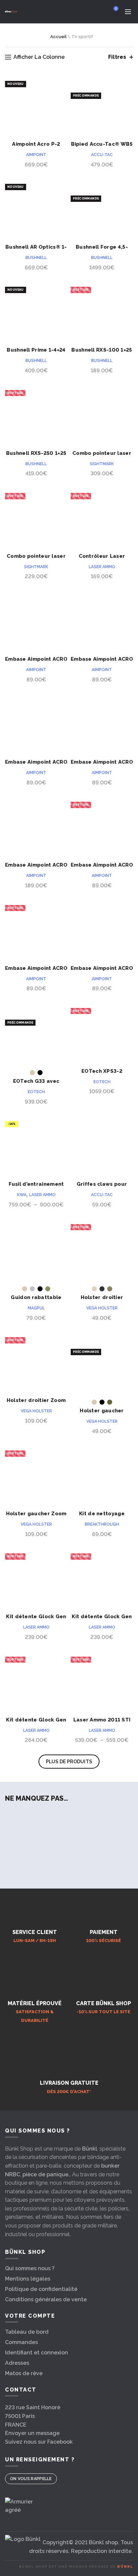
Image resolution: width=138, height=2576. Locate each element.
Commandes (21, 2342)
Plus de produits (69, 1762)
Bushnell (36, 258)
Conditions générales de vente (46, 2299)
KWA (22, 1195)
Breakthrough (102, 1524)
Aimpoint (36, 155)
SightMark (102, 464)
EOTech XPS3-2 (102, 1071)
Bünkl (90, 2149)
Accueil (58, 37)
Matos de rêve (24, 2373)
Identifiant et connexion (37, 2353)
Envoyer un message (32, 2433)
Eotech (36, 1092)
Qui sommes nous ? (30, 2268)
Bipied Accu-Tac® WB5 (102, 144)
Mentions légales (28, 2279)
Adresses (17, 2363)
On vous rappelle (31, 2479)
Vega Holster (102, 1308)
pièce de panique (45, 2174)
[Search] (97, 12)
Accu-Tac (102, 155)
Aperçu (61, 82)
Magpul (36, 1308)
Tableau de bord (27, 2332)
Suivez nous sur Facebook (39, 2442)
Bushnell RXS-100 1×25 (102, 350)
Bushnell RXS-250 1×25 (36, 453)
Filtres (117, 57)
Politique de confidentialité (41, 2289)
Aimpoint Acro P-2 (36, 144)
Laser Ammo (102, 567)
